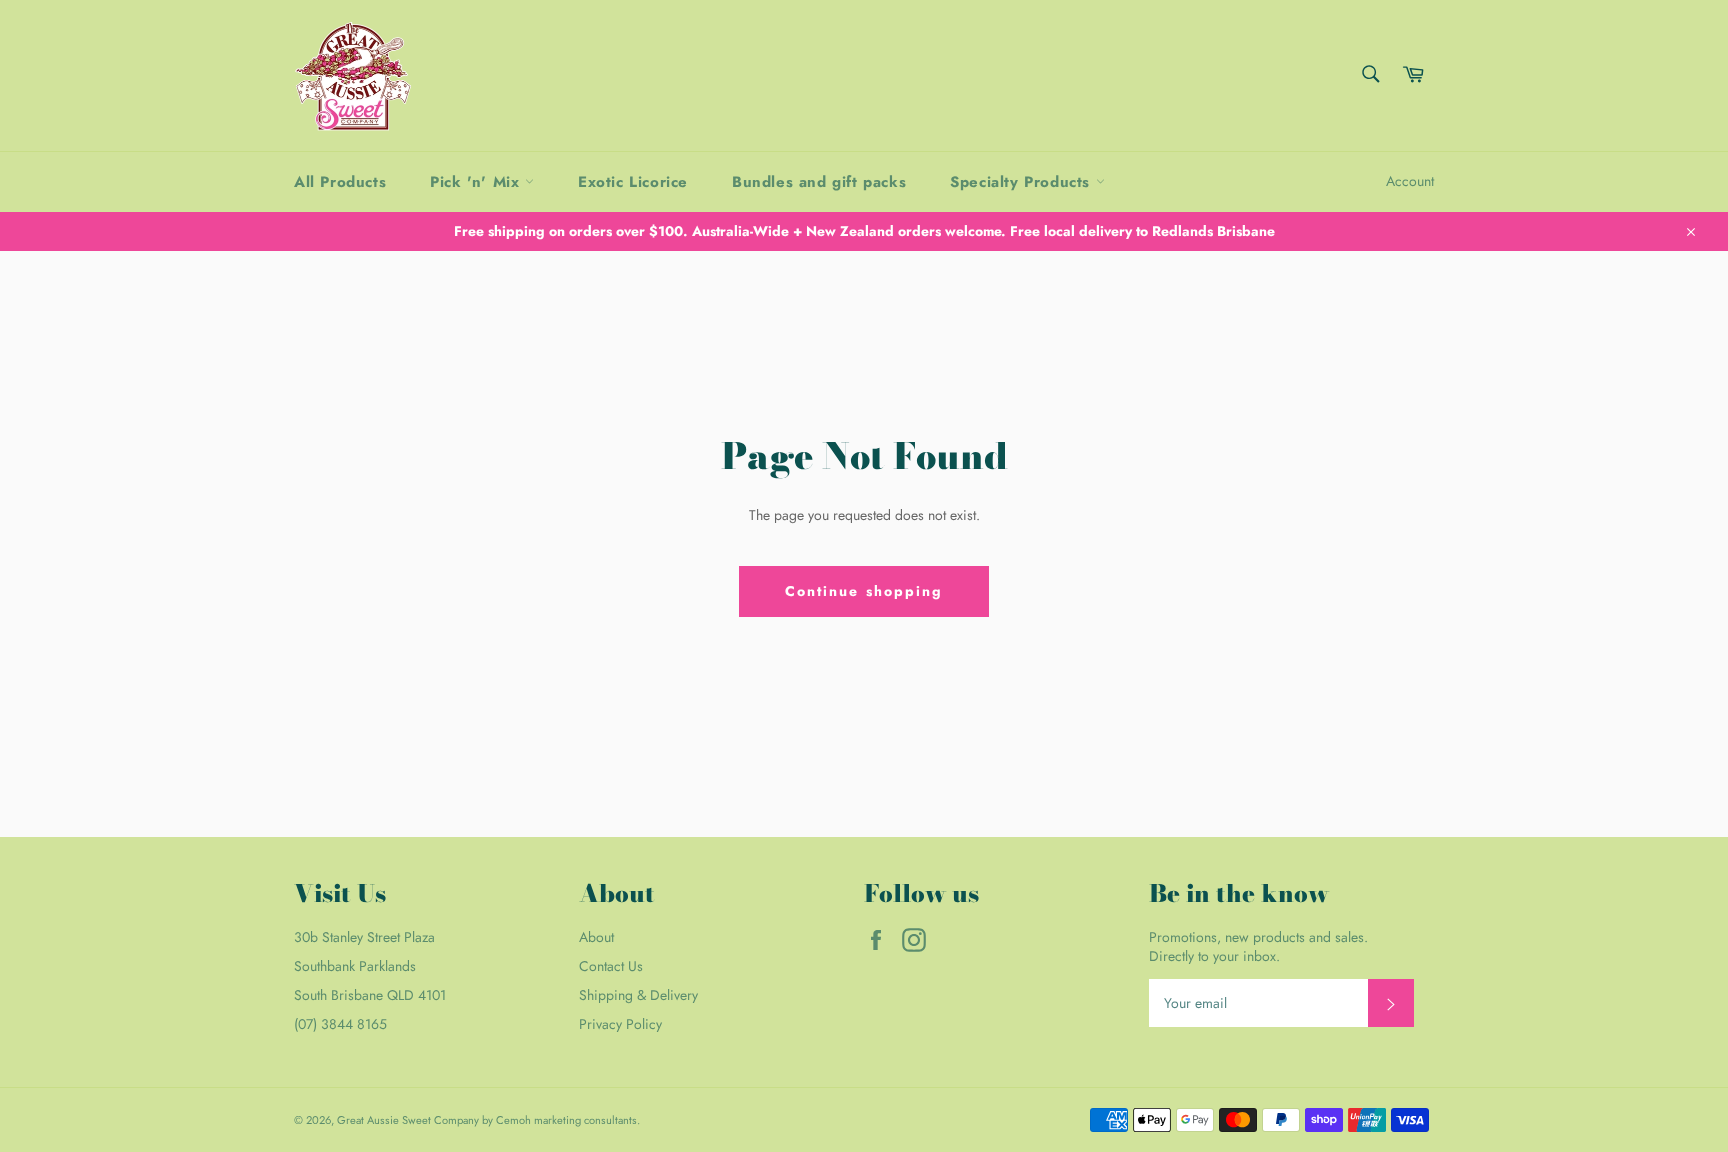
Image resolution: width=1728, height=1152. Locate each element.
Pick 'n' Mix (477, 182)
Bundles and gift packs (819, 182)
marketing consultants (585, 1120)
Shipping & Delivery (638, 995)
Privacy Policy (620, 1024)
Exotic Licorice (633, 182)
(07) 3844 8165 (340, 1024)
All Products (340, 182)
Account (1410, 181)
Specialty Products (1022, 182)
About (596, 937)
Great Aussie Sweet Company (408, 1120)
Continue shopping (864, 591)
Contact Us (611, 966)
